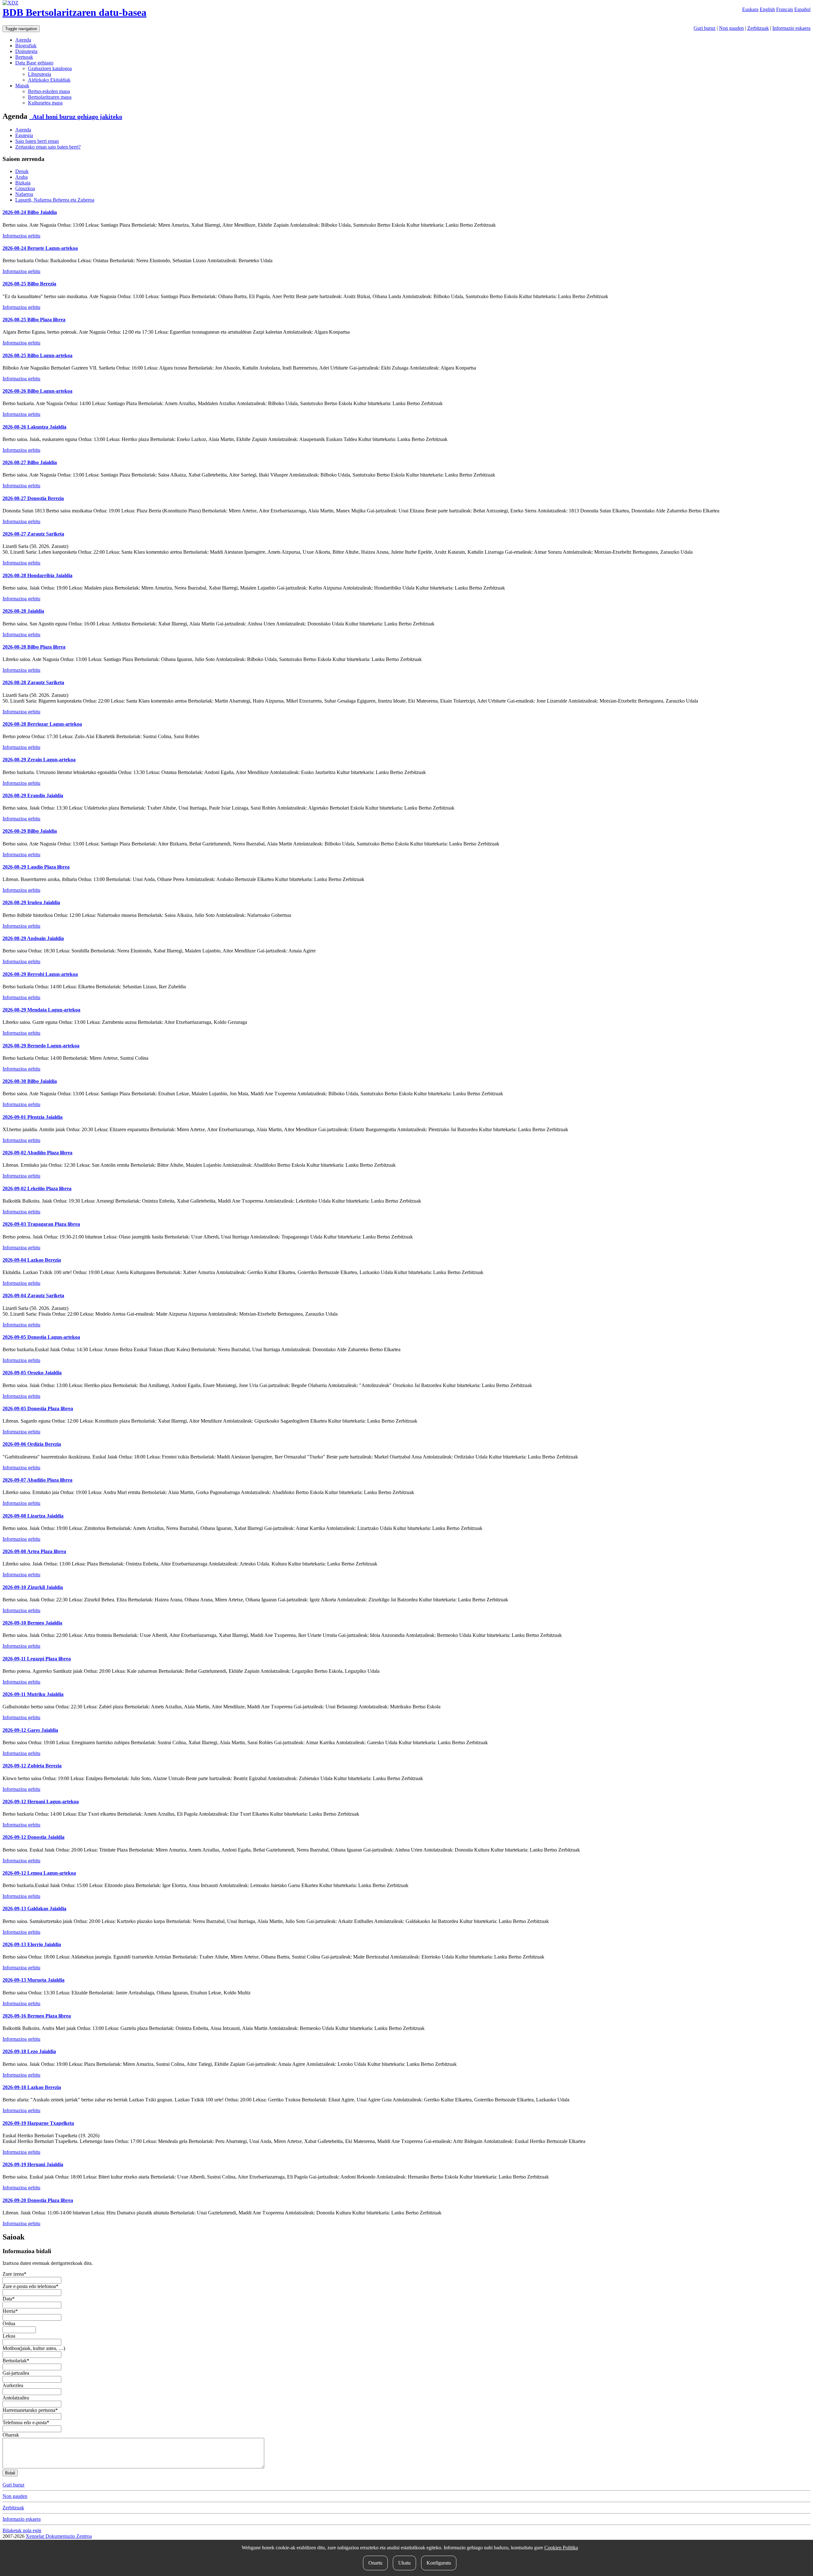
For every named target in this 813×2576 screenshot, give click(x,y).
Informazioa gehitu (21, 236)
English (767, 9)
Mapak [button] (22, 86)
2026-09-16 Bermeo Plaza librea (37, 2016)
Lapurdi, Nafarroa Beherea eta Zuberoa (55, 200)
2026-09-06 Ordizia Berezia (32, 1444)
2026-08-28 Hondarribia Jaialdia (37, 575)
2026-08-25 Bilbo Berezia (29, 284)
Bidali (10, 2473)
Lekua (9, 2336)
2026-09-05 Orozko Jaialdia (32, 1373)
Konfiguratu (439, 2563)
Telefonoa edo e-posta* (26, 2423)
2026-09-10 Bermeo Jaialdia (32, 1623)
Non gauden (731, 28)
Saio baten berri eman (37, 141)
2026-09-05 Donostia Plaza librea (38, 1408)
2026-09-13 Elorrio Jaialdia (32, 1944)
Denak (22, 171)
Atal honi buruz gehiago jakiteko (76, 117)
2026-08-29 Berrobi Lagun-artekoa (40, 974)
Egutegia (24, 135)
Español (802, 9)
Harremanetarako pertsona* (30, 2410)
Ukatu (404, 2563)
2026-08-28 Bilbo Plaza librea (34, 647)
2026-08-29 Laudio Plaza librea (36, 867)
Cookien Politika (561, 2548)
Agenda (23, 40)
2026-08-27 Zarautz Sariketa (33, 534)
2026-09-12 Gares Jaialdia (30, 1730)
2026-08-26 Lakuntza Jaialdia (34, 427)
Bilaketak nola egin (22, 2530)
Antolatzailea (16, 2398)
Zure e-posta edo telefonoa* (30, 2286)
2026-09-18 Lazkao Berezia (32, 2087)
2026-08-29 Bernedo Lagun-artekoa (41, 1046)
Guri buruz (705, 28)
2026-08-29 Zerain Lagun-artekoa (39, 760)
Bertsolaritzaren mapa (50, 97)
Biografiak (26, 46)
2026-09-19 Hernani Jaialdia (33, 2164)
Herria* (10, 2311)
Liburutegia (40, 74)
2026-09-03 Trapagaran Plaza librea (41, 1224)
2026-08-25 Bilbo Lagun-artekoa (37, 355)
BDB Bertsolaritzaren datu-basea (74, 12)
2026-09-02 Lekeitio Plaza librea (37, 1188)
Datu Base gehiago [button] (34, 63)
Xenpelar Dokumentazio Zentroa (59, 2536)
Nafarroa (24, 194)
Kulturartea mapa (45, 103)
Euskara (750, 9)
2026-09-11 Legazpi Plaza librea (37, 1659)
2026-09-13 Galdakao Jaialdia (34, 1909)
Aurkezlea (13, 2385)
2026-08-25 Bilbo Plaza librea (34, 320)
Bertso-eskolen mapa (49, 91)
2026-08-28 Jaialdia (23, 611)
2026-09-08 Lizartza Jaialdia (33, 1516)
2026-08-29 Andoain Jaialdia (33, 938)
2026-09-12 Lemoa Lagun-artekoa (39, 1873)
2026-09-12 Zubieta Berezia (32, 1766)
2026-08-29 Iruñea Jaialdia (31, 902)
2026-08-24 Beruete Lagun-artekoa (40, 248)
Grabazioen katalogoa (50, 68)
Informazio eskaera (791, 28)
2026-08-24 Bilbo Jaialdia (30, 212)
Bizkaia (23, 183)
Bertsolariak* (16, 2361)
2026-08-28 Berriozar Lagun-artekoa (42, 724)
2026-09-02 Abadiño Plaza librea (37, 1153)
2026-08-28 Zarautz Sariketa (33, 682)
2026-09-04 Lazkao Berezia (32, 1260)
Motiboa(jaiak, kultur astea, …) (34, 2348)
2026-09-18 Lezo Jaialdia (29, 2051)
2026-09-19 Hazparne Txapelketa (38, 2123)
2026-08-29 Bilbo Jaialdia (30, 831)
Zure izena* (14, 2274)
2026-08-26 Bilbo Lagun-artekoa (37, 391)
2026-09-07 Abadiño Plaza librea (37, 1480)
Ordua (9, 2323)
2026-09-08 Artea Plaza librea (34, 1551)
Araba (21, 177)
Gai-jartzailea (16, 2373)
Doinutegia (26, 51)
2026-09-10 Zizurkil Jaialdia (33, 1587)
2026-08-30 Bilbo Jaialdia (30, 1081)
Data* (9, 2299)
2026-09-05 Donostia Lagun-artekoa (41, 1337)
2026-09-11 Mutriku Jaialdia (33, 1694)
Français (785, 9)
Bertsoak (24, 57)
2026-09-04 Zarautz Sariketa (33, 1295)
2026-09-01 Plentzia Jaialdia (33, 1117)
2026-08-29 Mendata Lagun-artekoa (41, 1010)
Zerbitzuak (758, 28)
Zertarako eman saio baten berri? (48, 147)
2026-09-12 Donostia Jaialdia (34, 1837)
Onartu (375, 2563)
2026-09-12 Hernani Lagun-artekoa (41, 1802)
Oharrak (11, 2435)
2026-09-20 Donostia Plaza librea (38, 2200)
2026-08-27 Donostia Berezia (33, 498)
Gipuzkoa (25, 188)
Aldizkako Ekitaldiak (49, 80)
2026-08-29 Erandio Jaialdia (33, 795)
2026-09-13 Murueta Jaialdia (34, 1980)
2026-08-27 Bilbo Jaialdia (30, 462)
